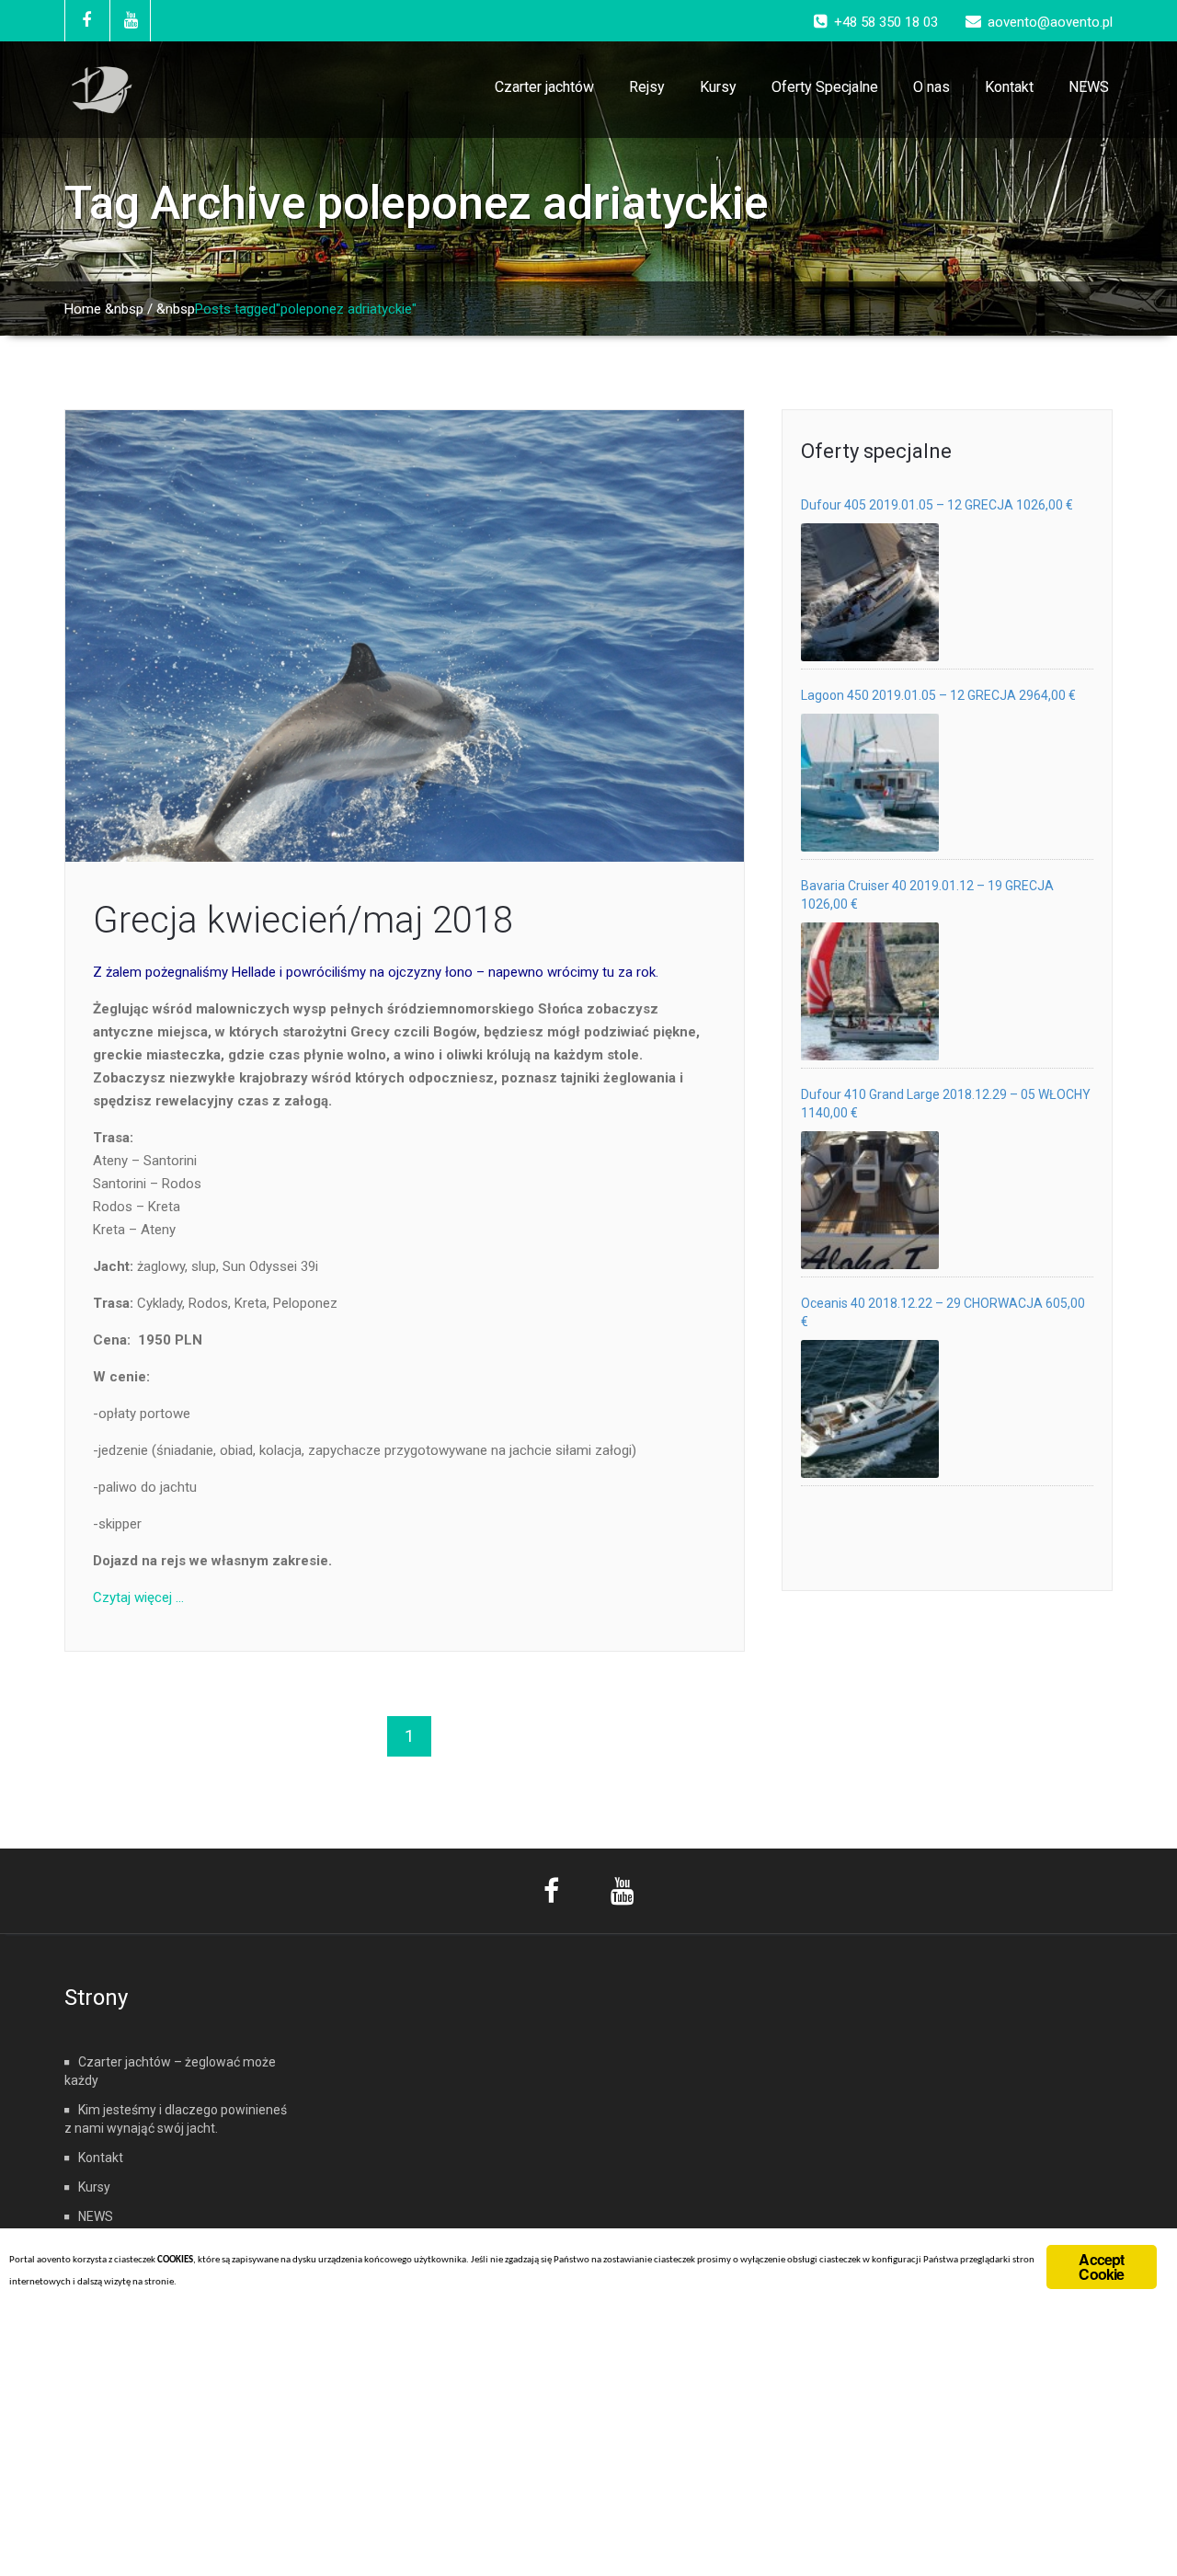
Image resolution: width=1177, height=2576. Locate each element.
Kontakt (1009, 87)
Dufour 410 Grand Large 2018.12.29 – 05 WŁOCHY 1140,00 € (946, 1104)
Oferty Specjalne (825, 87)
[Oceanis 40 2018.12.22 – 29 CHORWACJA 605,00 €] (870, 1409)
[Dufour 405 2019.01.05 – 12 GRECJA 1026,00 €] (870, 592)
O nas (931, 87)
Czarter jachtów (544, 87)
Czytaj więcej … (138, 1597)
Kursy (718, 87)
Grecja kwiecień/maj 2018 (303, 920)
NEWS (1089, 87)
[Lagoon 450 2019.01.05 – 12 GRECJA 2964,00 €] (870, 783)
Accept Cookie (1101, 2267)
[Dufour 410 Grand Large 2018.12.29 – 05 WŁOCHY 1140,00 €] (870, 1200)
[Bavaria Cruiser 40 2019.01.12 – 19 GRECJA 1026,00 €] (870, 991)
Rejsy (647, 87)
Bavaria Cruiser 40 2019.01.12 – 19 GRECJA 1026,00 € (927, 895)
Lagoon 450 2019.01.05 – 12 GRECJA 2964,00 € (938, 695)
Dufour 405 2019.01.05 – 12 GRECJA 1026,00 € (937, 505)
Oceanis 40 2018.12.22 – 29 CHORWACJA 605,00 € (943, 1312)
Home (83, 309)
